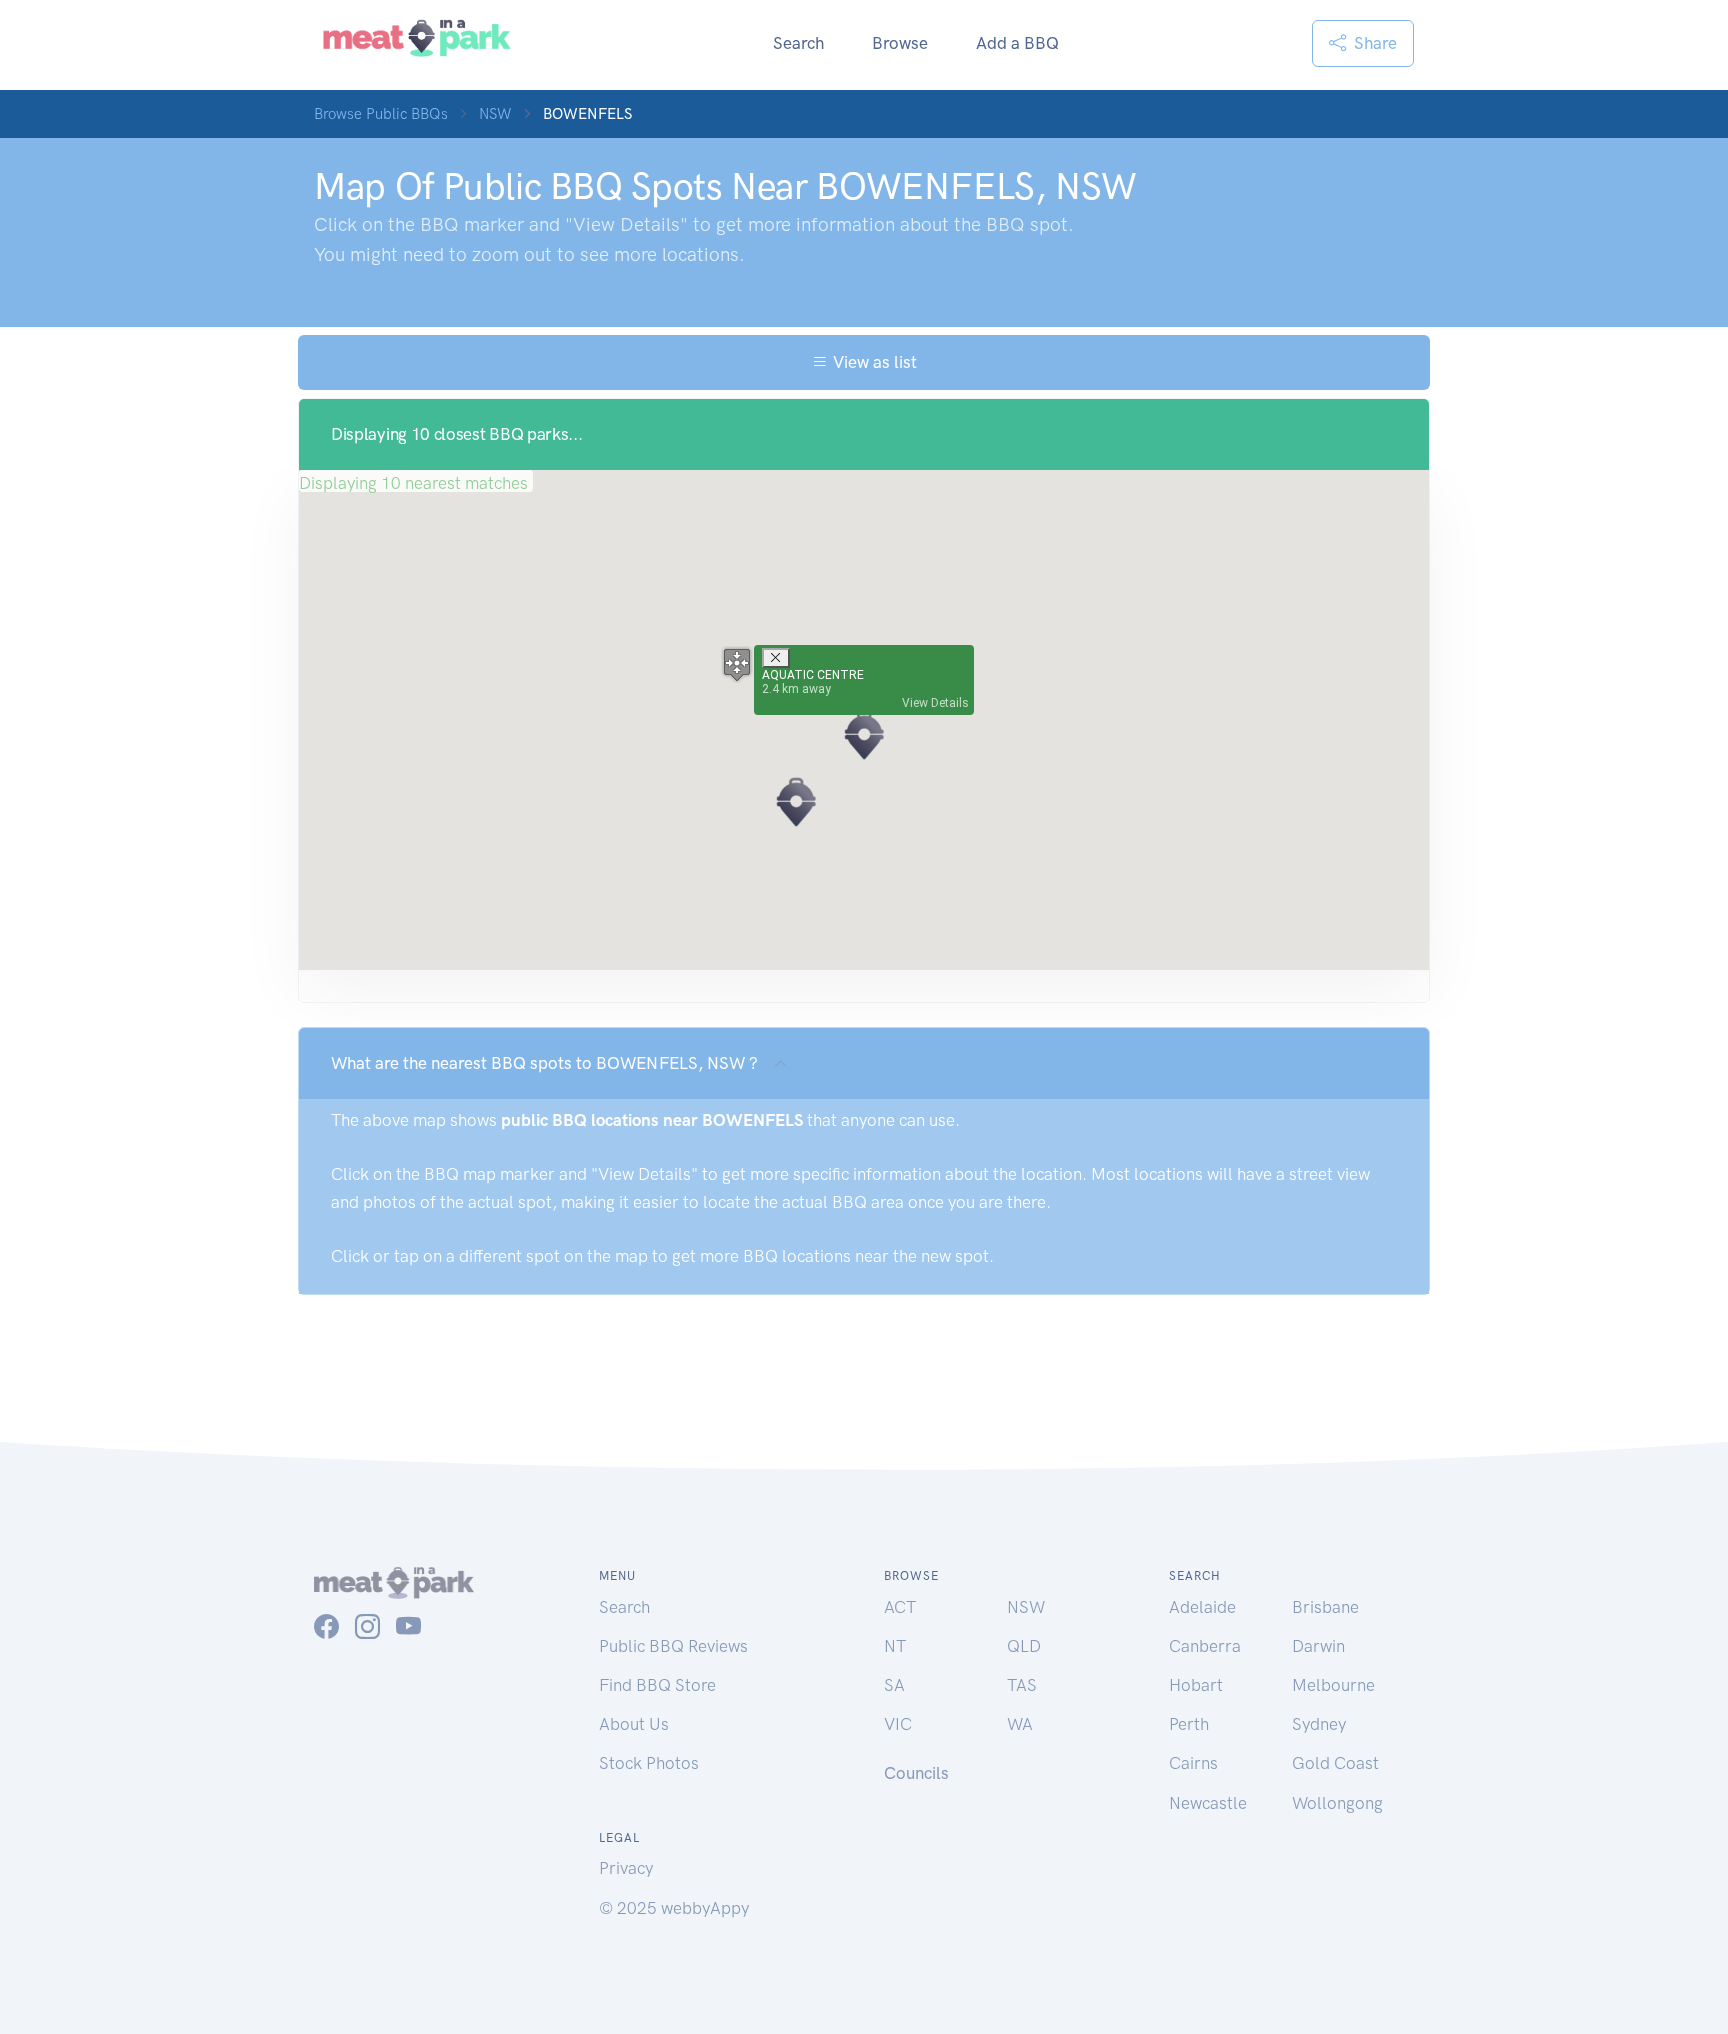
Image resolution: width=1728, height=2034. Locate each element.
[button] (864, 735)
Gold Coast (1335, 1763)
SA (894, 1685)
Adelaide (1202, 1607)
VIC (898, 1724)
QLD (1024, 1646)
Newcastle (1208, 1803)
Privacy (626, 1868)
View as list (872, 362)
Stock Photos (649, 1763)
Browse (900, 43)
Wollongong (1337, 1803)
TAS (1022, 1685)
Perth (1189, 1724)
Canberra (1205, 1646)
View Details (935, 703)
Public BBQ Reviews (673, 1646)
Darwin (1318, 1646)
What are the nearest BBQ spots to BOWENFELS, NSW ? (544, 1063)
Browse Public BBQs (381, 114)
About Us (634, 1724)
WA (1020, 1724)
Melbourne (1333, 1685)
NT (895, 1646)
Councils (916, 1773)
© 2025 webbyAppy (674, 1908)
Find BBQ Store (657, 1685)
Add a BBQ (1017, 43)
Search (798, 43)
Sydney (1319, 1724)
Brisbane (1325, 1607)
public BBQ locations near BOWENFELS (652, 1120)
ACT (900, 1607)
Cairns (1193, 1763)
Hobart (1196, 1685)
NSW (495, 114)
